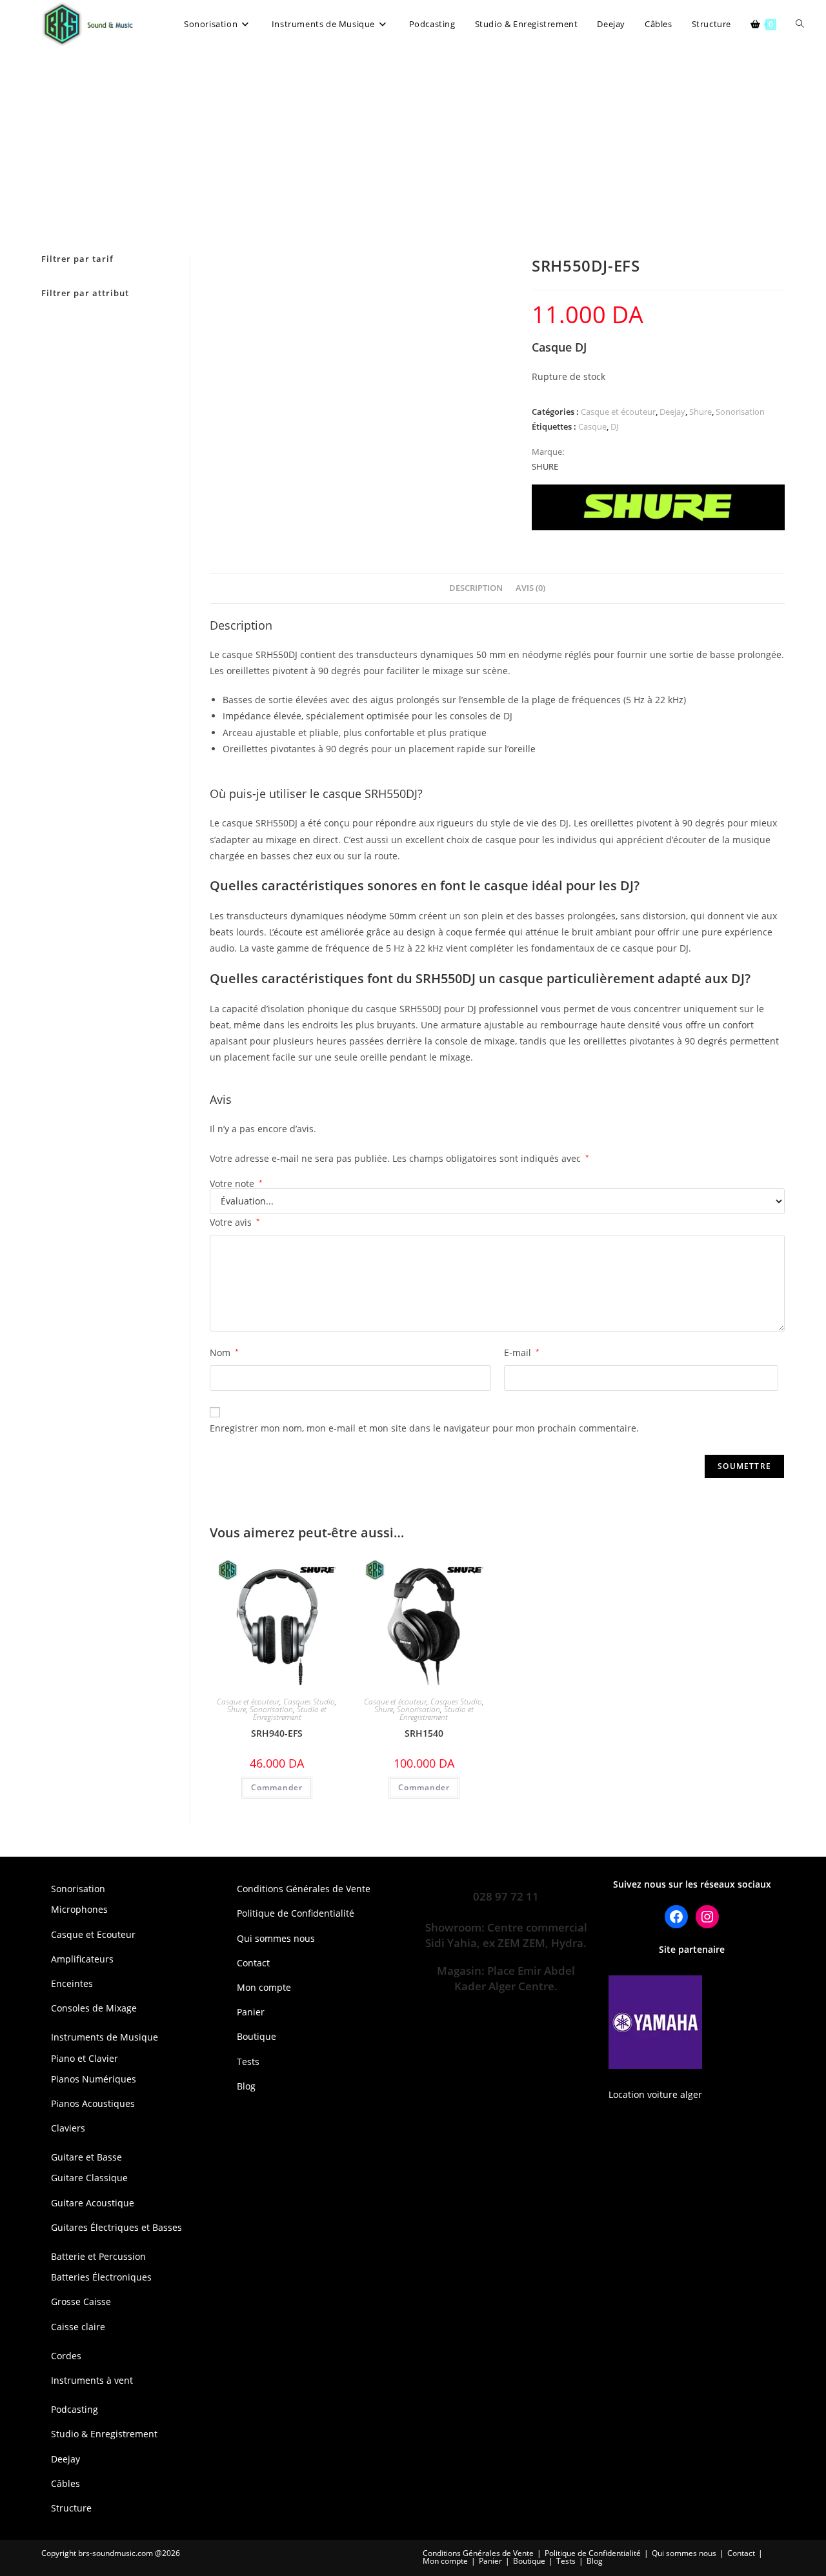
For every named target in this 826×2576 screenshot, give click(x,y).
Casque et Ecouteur (93, 1934)
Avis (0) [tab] (530, 588)
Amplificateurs (82, 1959)
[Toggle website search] (800, 24)
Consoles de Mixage (94, 2008)
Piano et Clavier (85, 2058)
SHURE (545, 466)
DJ (614, 426)
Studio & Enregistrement (104, 2434)
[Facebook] (676, 1917)
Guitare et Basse (86, 2157)
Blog (246, 2086)
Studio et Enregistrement (290, 1713)
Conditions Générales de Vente (304, 1889)
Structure (71, 2508)
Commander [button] (277, 1787)
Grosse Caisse (81, 2301)
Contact (253, 1963)
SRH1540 (424, 1733)
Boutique (257, 2036)
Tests (248, 2062)
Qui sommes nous (276, 1938)
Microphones (79, 1909)
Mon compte (264, 1987)
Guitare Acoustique (93, 2203)
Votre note (236, 1184)
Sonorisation (740, 412)
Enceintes (72, 1983)
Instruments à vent (92, 2380)
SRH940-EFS (277, 1733)
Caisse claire (78, 2327)
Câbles (65, 2483)
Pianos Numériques (94, 2079)
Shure (700, 412)
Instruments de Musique (105, 2037)
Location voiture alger (655, 2094)
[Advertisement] (413, 145)
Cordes (66, 2356)
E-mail (522, 1353)
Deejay (672, 412)
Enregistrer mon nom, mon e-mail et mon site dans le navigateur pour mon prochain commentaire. (424, 1428)
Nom (224, 1353)
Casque (592, 426)
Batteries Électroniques (101, 2277)
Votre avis (235, 1222)
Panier (251, 2012)
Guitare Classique (89, 2178)
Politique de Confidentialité (296, 1913)
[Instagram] (707, 1917)
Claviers (68, 2128)
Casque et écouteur (618, 412)
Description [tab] (476, 588)
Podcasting (75, 2409)
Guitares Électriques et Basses (116, 2227)
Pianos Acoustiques (93, 2103)
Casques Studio (309, 1702)
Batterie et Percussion (98, 2256)
